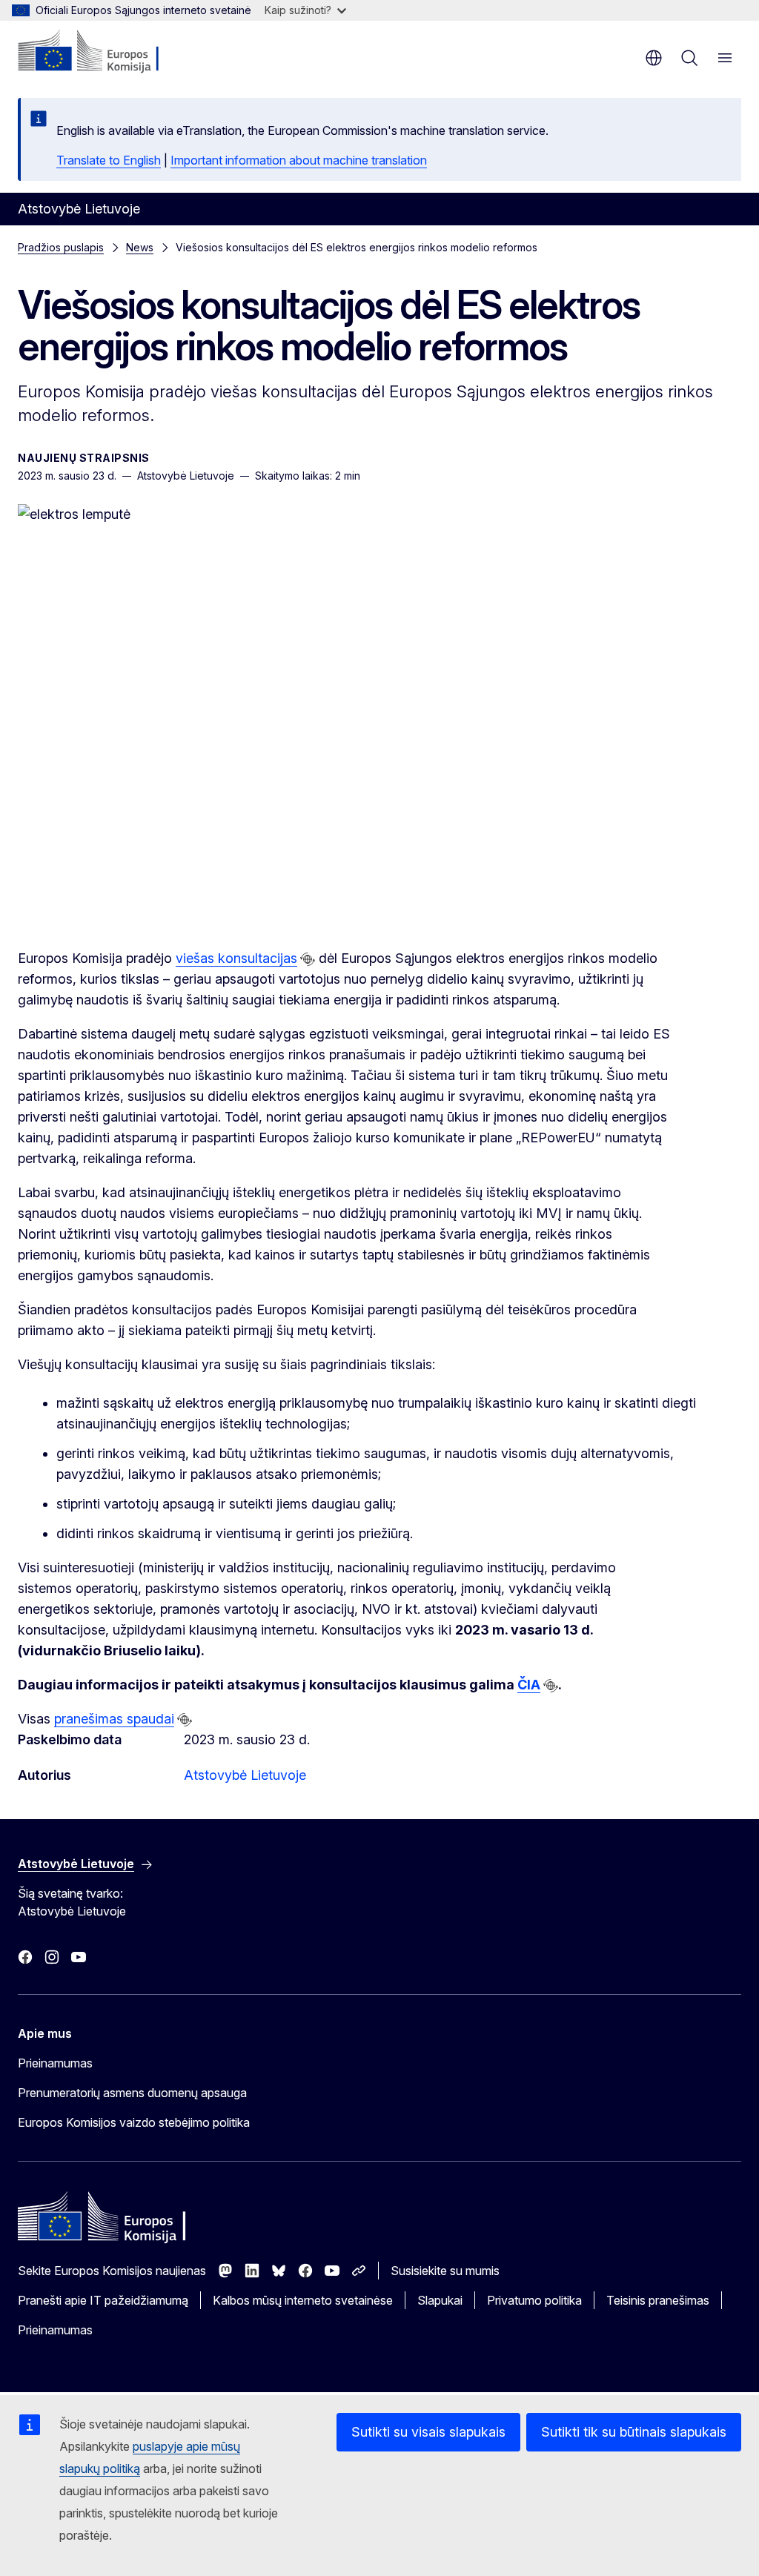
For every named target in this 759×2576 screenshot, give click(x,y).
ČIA (529, 1685)
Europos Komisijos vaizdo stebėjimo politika (134, 2122)
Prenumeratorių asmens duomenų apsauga (132, 2093)
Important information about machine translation (299, 160)
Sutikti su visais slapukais (428, 2432)
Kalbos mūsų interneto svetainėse (303, 2300)
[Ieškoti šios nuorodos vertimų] (308, 959)
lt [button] (654, 58)
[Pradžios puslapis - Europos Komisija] (108, 52)
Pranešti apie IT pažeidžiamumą (103, 2300)
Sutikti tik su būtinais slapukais (634, 2432)
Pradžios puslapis (61, 247)
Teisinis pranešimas (658, 2300)
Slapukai (440, 2300)
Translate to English (109, 160)
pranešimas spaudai (114, 1719)
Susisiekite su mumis (445, 2271)
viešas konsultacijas (236, 958)
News (140, 247)
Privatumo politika (534, 2300)
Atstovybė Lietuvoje (245, 1775)
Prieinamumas (55, 2063)
